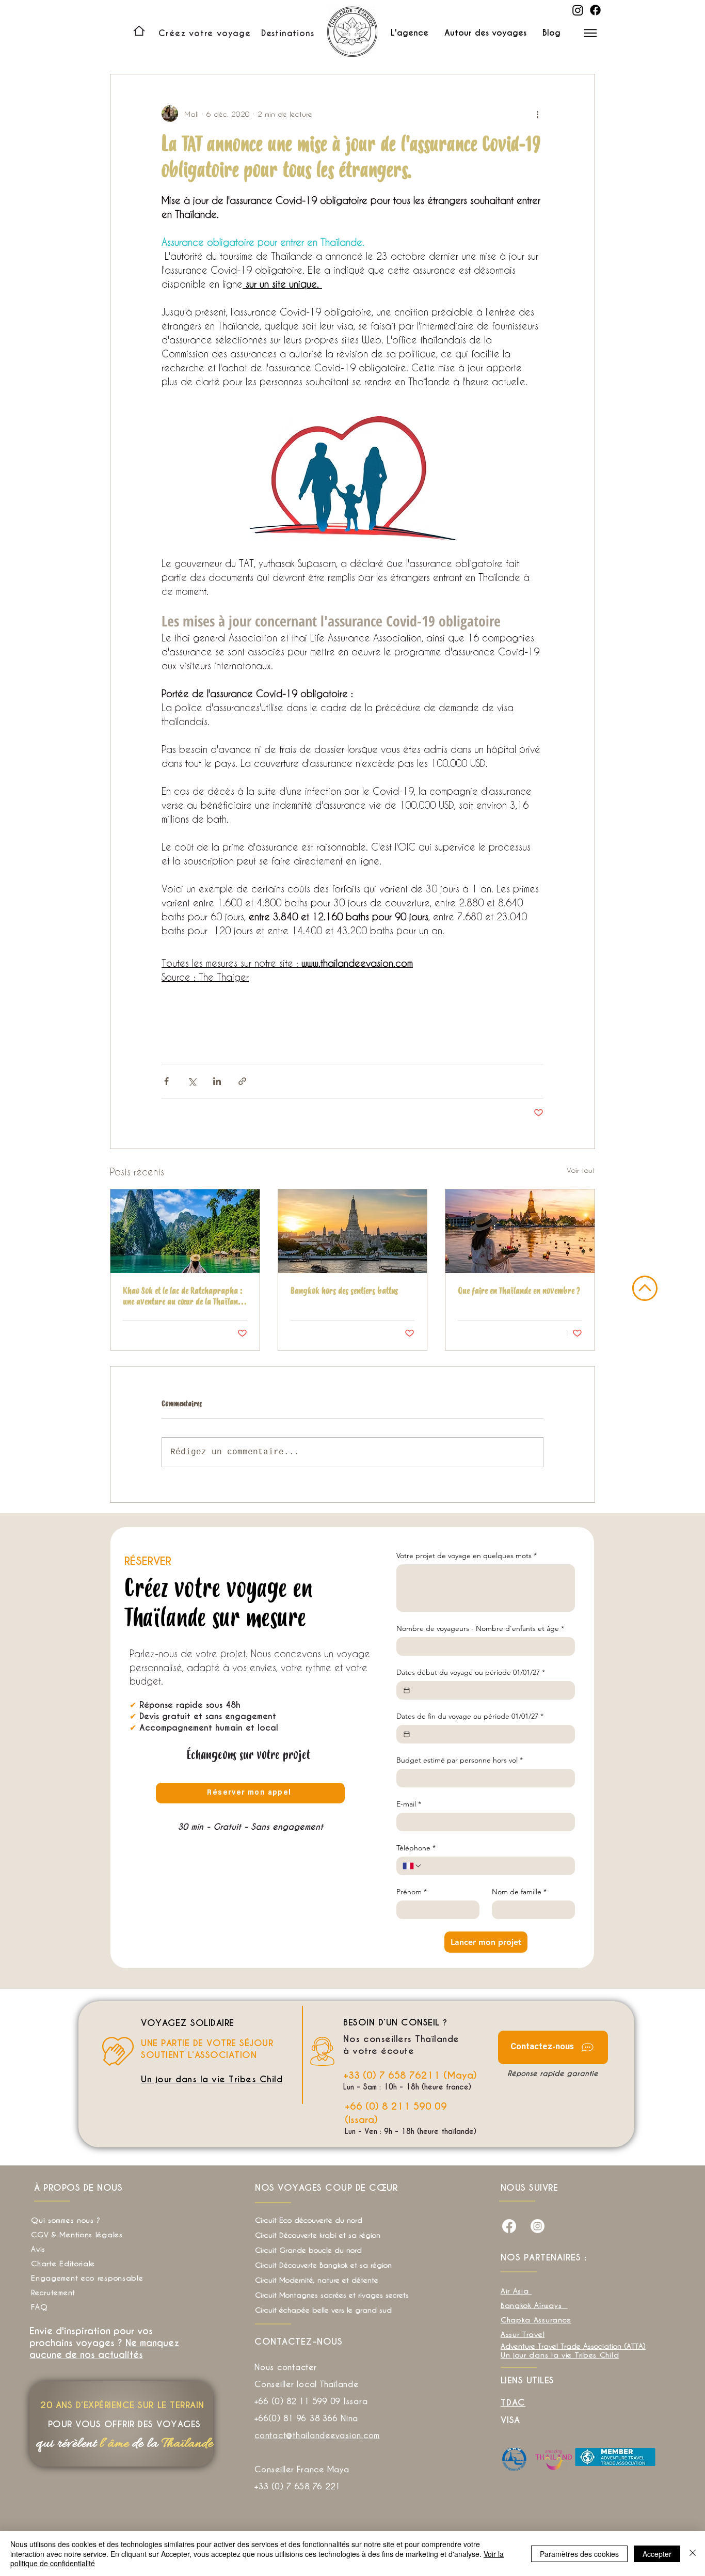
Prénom (412, 1892)
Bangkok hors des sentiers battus (344, 1291)
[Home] (139, 31)
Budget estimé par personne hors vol (460, 1760)
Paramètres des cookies (579, 2554)
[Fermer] (693, 2554)
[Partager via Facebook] (166, 1081)
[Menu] (590, 33)
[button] (288, 33)
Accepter (657, 2554)
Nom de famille (519, 1892)
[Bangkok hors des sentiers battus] (353, 1231)
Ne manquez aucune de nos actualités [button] (104, 2349)
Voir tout (581, 1170)
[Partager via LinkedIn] (217, 1081)
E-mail (409, 1804)
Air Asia (516, 2291)
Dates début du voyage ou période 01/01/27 (471, 1672)
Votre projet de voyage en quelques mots (467, 1556)
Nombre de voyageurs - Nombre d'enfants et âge (480, 1629)
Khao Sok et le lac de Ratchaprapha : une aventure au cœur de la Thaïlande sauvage (184, 1296)
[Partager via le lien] (242, 1081)
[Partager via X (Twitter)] (192, 1081)
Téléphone (416, 1848)
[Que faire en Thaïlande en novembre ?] (520, 1231)
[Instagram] (578, 10)
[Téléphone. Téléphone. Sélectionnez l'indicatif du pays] (412, 1866)
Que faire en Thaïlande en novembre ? (519, 1291)
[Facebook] (595, 10)
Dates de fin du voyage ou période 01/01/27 (470, 1716)
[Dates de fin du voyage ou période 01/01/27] (407, 1734)
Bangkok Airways (533, 2305)
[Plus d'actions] (537, 114)
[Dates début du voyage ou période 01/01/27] (407, 1690)
